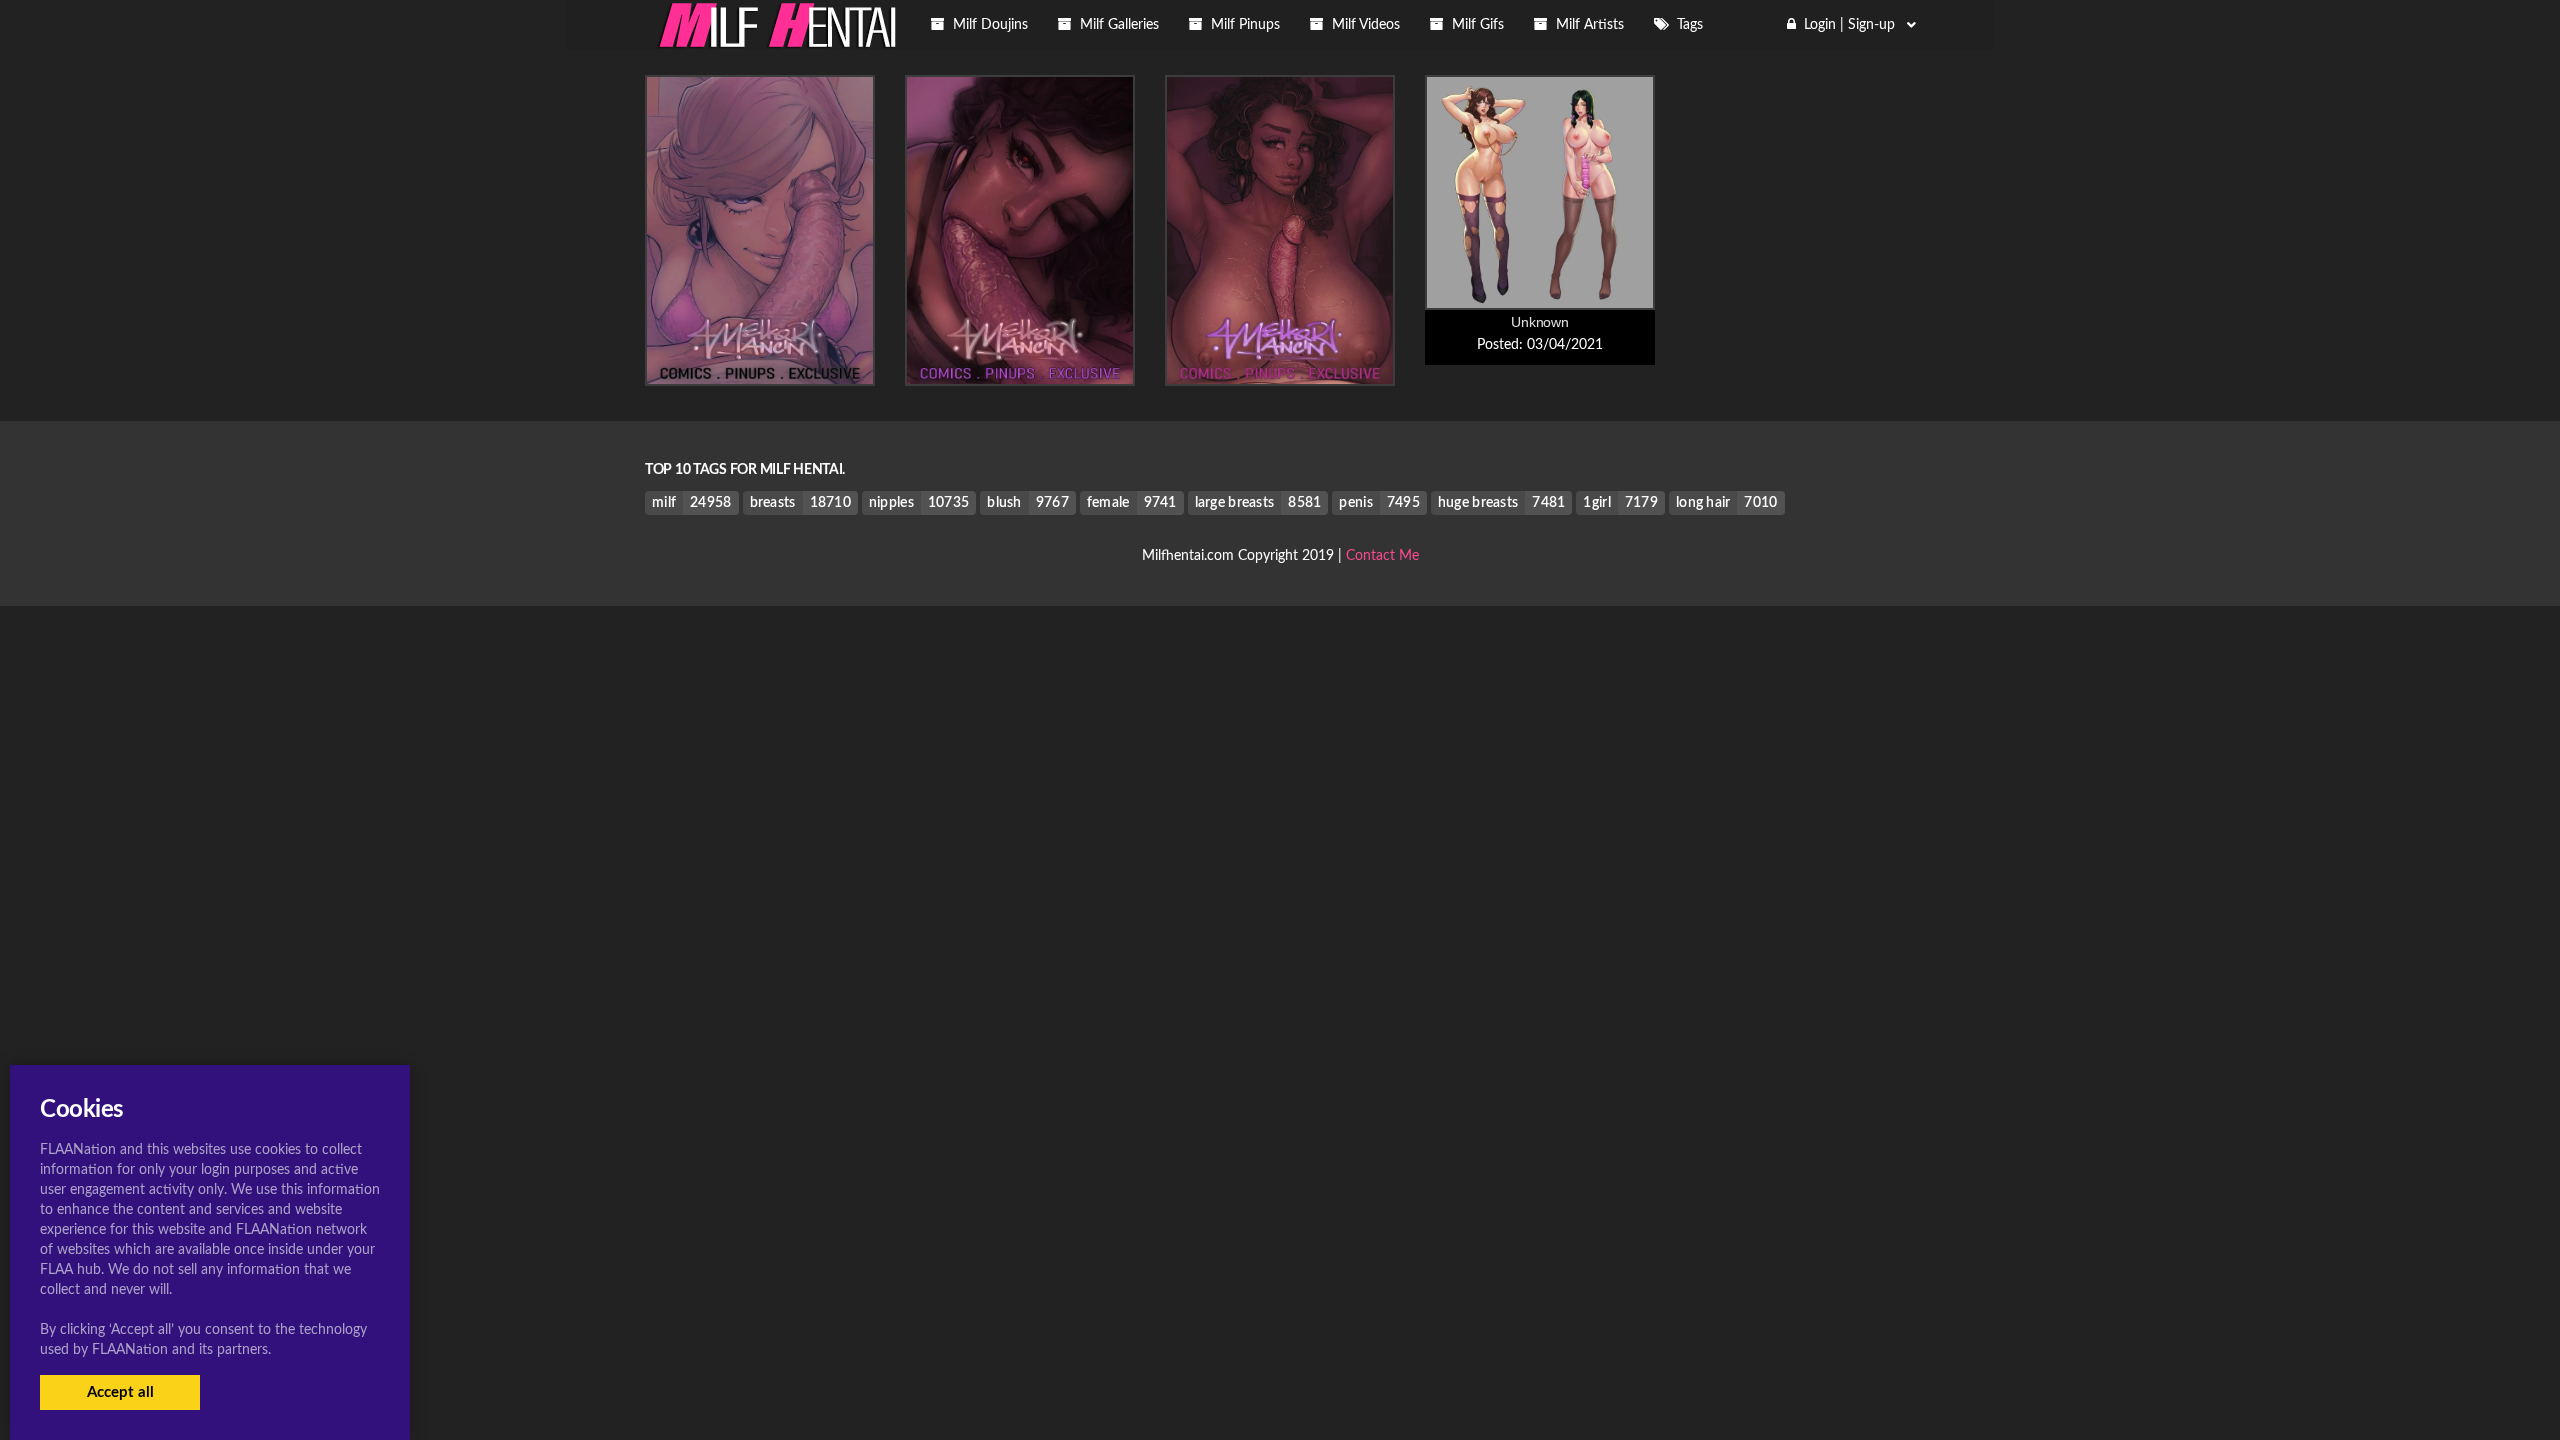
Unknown (1539, 322)
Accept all (120, 1392)
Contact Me (1382, 556)
